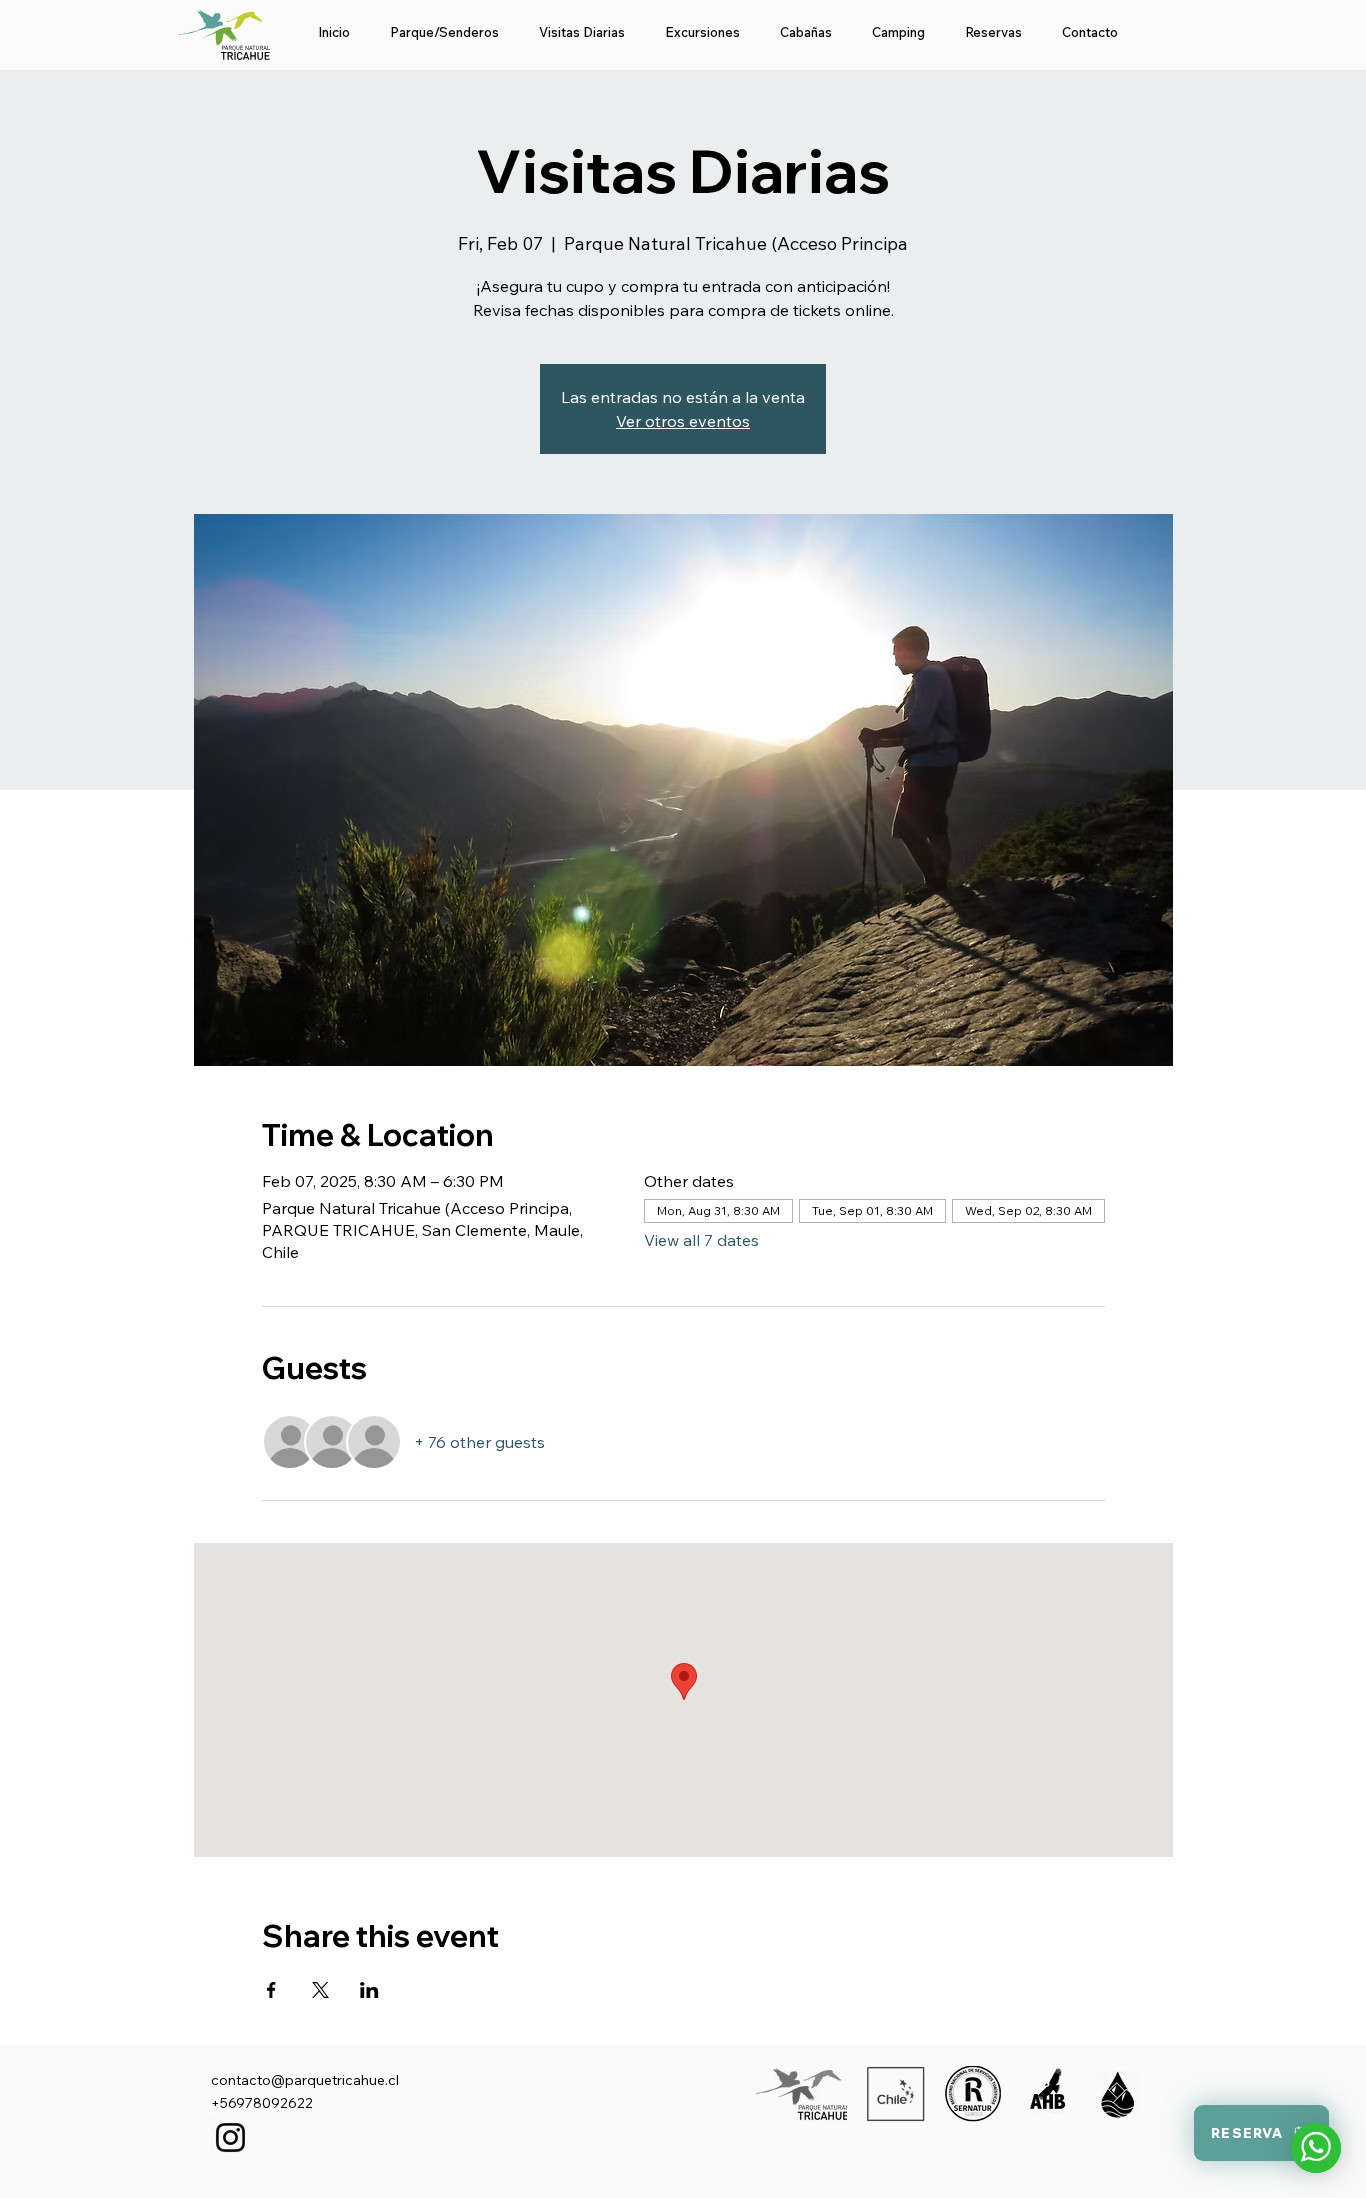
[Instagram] (230, 2137)
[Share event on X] (320, 1990)
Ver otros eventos (683, 421)
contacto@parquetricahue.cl (305, 2080)
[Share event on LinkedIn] (369, 1990)
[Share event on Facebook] (271, 1990)
